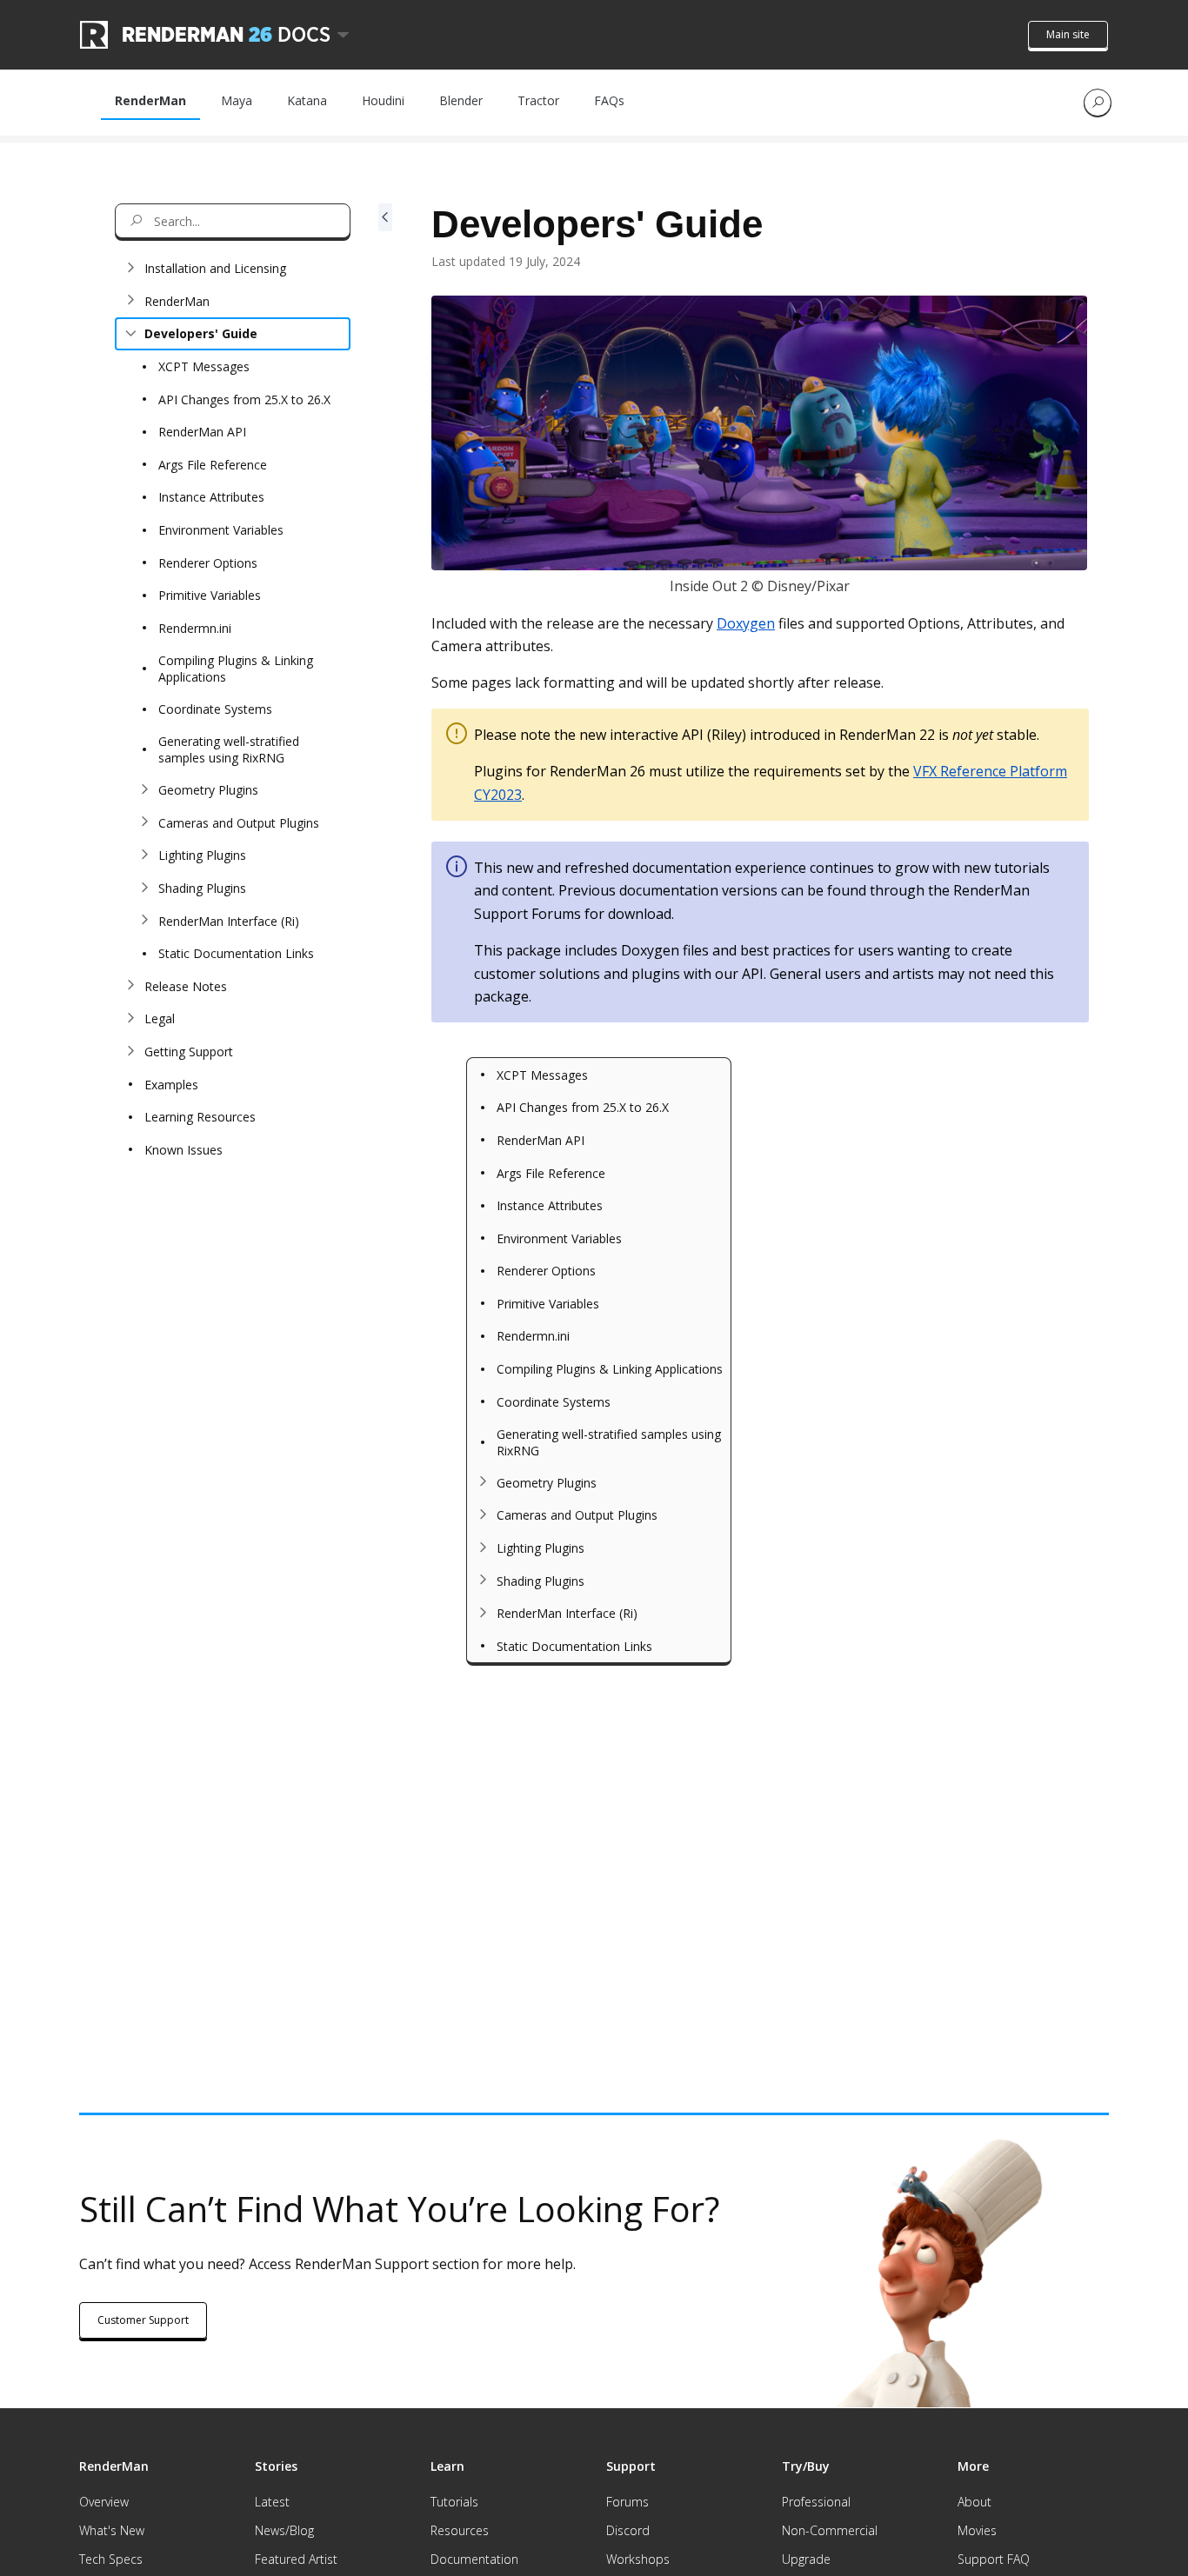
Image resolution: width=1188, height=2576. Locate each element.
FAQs (609, 100)
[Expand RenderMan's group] (130, 301)
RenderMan (150, 100)
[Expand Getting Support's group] (130, 1051)
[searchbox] (233, 221)
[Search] (1098, 103)
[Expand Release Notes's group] (130, 986)
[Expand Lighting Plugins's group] (144, 855)
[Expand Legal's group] (130, 1019)
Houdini (383, 100)
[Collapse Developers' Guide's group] (130, 334)
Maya (237, 100)
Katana (307, 100)
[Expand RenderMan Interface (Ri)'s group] (144, 921)
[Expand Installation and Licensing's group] (130, 269)
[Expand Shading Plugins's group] (144, 888)
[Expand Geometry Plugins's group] (144, 790)
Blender (461, 100)
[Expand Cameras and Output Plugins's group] (144, 822)
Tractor (538, 100)
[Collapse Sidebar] (385, 1105)
